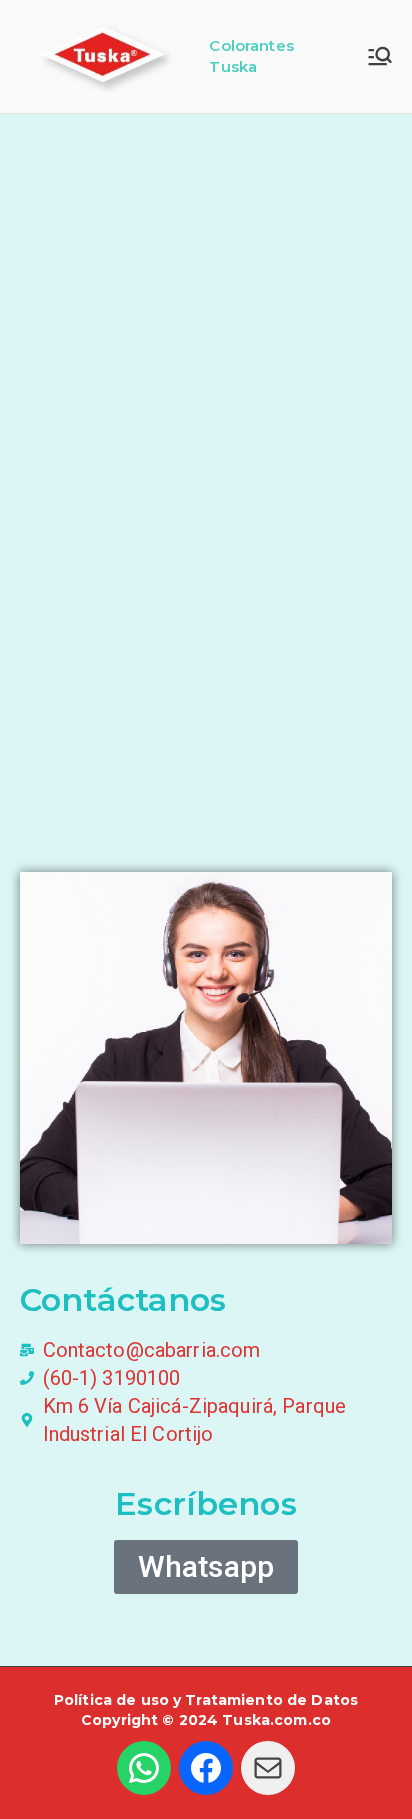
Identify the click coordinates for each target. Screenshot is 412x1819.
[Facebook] (206, 1768)
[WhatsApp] (144, 1768)
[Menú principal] (380, 56)
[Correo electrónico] (268, 1768)
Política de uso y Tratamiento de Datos (206, 1700)
